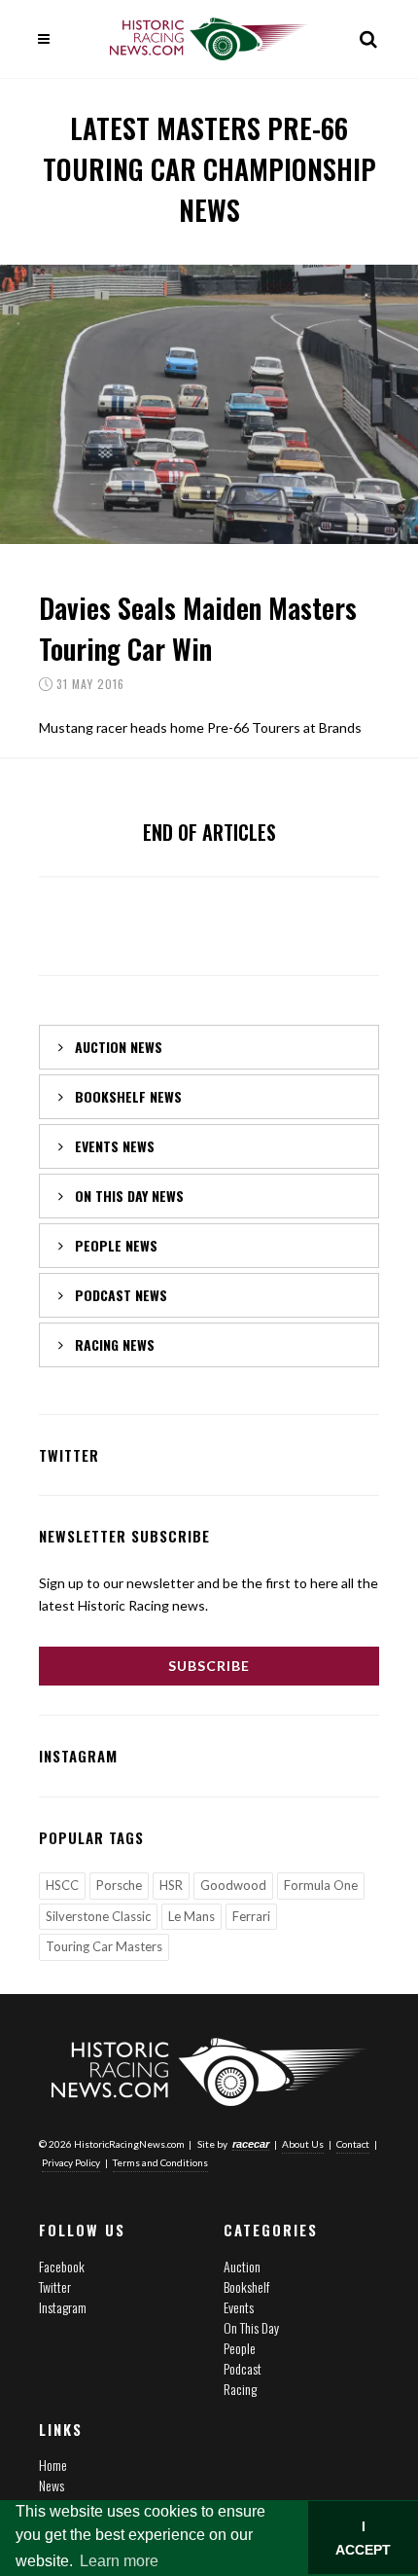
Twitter (55, 2286)
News (52, 2485)
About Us (303, 2144)
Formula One (321, 1885)
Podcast (243, 2368)
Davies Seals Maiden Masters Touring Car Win (198, 628)
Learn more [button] (119, 2561)
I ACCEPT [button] (363, 2538)
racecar (251, 2144)
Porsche (119, 1885)
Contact (353, 2144)
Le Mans (192, 1916)
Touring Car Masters (104, 1946)
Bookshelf (246, 2286)
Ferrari (251, 1916)
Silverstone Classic (98, 1916)
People (240, 2348)
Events (239, 2307)
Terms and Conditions (160, 2162)
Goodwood (233, 1885)
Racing (240, 2389)
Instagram (63, 2307)
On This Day (251, 2327)
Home (53, 2465)
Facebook (62, 2266)
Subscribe (209, 1666)
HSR (171, 1885)
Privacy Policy (71, 2162)
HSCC (62, 1885)
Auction (242, 2266)
